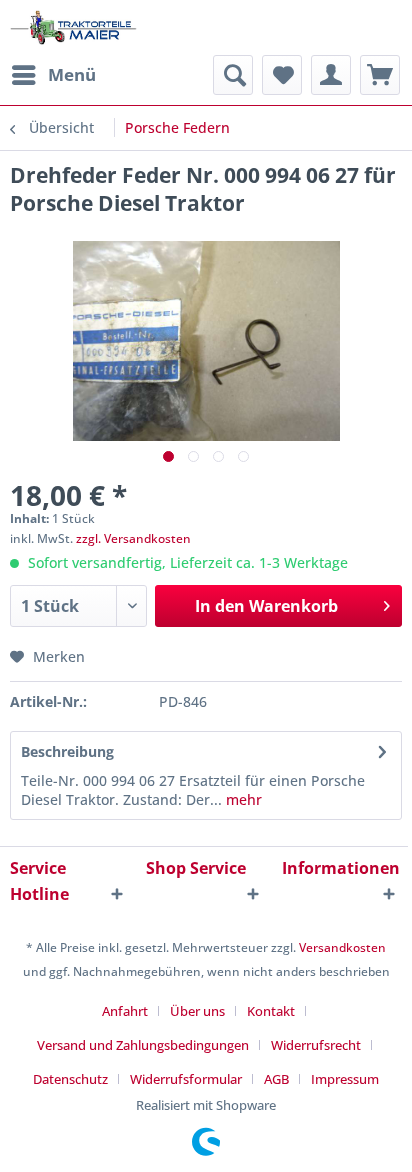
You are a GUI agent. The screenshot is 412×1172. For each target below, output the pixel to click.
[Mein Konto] (331, 75)
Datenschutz (70, 1079)
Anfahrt (125, 1011)
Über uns (197, 1011)
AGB (276, 1079)
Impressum (345, 1079)
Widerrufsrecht (316, 1045)
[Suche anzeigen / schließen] (233, 75)
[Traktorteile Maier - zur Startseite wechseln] (73, 27)
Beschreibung (67, 751)
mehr (242, 799)
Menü (72, 74)
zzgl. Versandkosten (133, 538)
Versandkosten (342, 947)
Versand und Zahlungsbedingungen (143, 1045)
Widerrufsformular (186, 1079)
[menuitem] (53, 75)
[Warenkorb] (380, 75)
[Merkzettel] (282, 75)
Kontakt (271, 1011)
